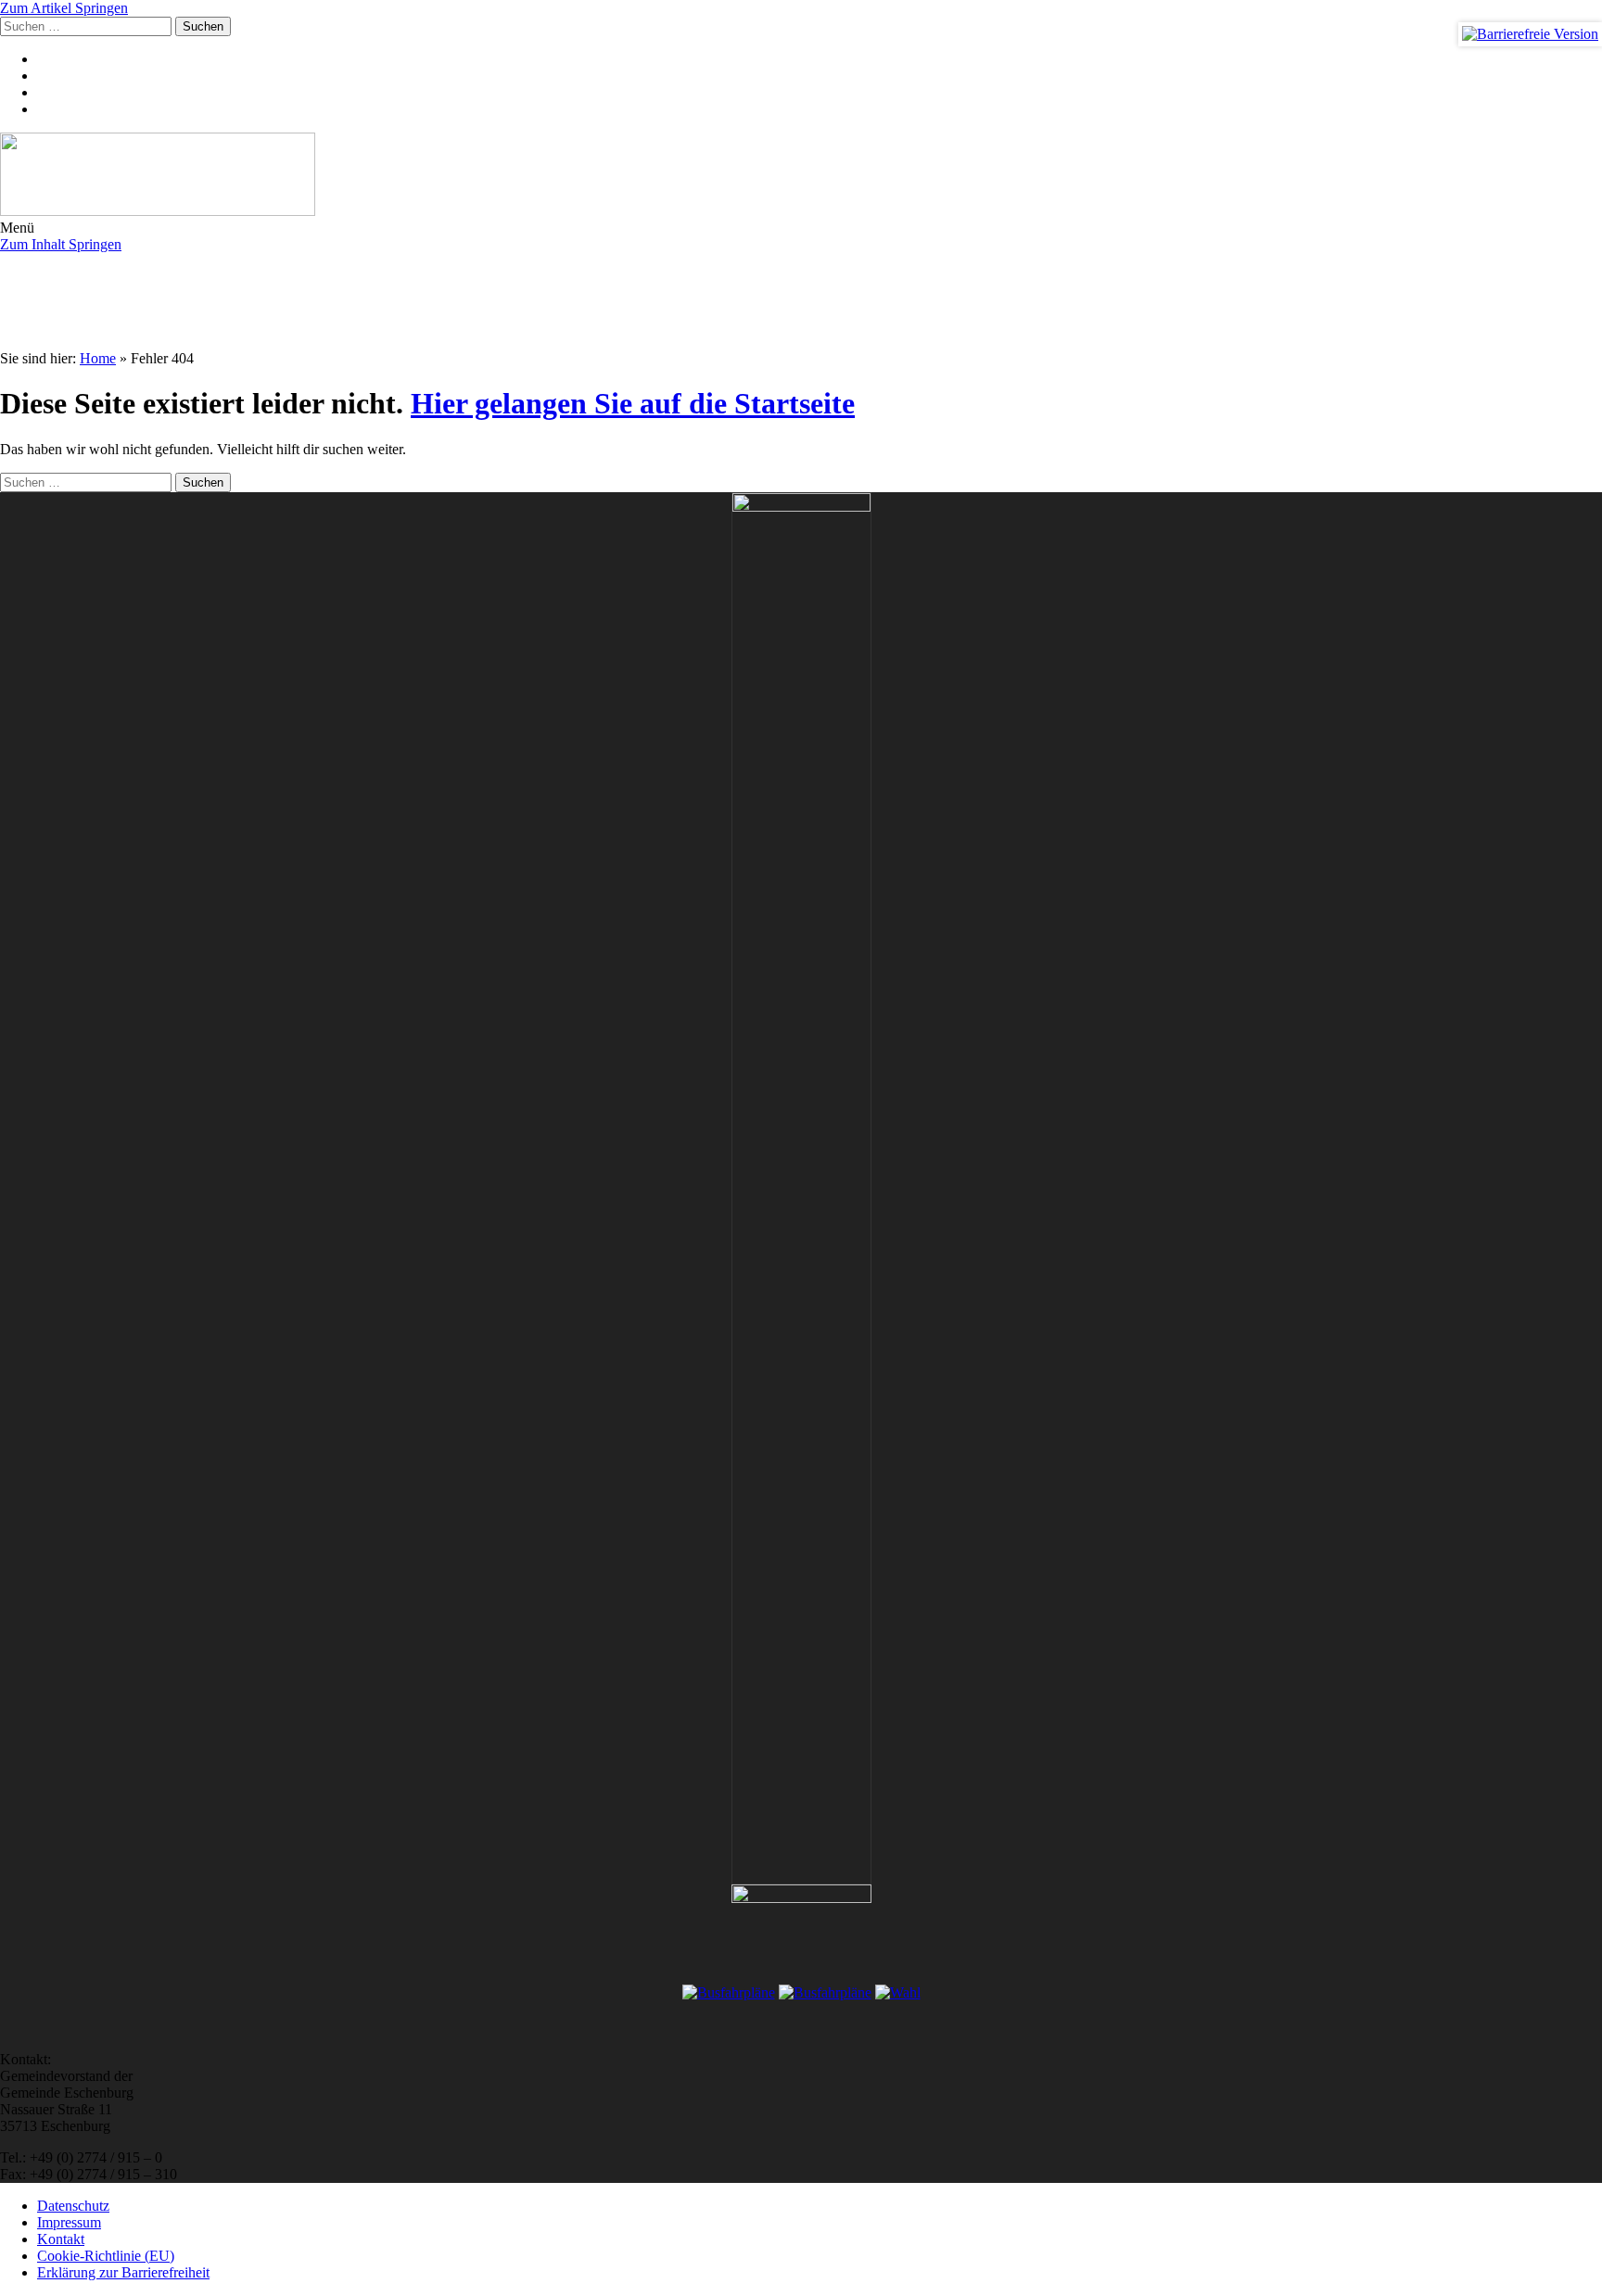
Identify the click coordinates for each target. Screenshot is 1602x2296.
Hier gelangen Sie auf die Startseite (633, 403)
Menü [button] (17, 228)
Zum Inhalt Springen (61, 244)
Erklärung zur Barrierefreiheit (123, 2272)
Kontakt (61, 2239)
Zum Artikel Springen (64, 8)
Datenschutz (73, 2206)
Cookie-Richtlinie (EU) (106, 2256)
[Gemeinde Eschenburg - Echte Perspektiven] (801, 176)
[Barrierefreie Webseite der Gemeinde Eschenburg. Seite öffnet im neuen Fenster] (1530, 34)
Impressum (69, 2222)
